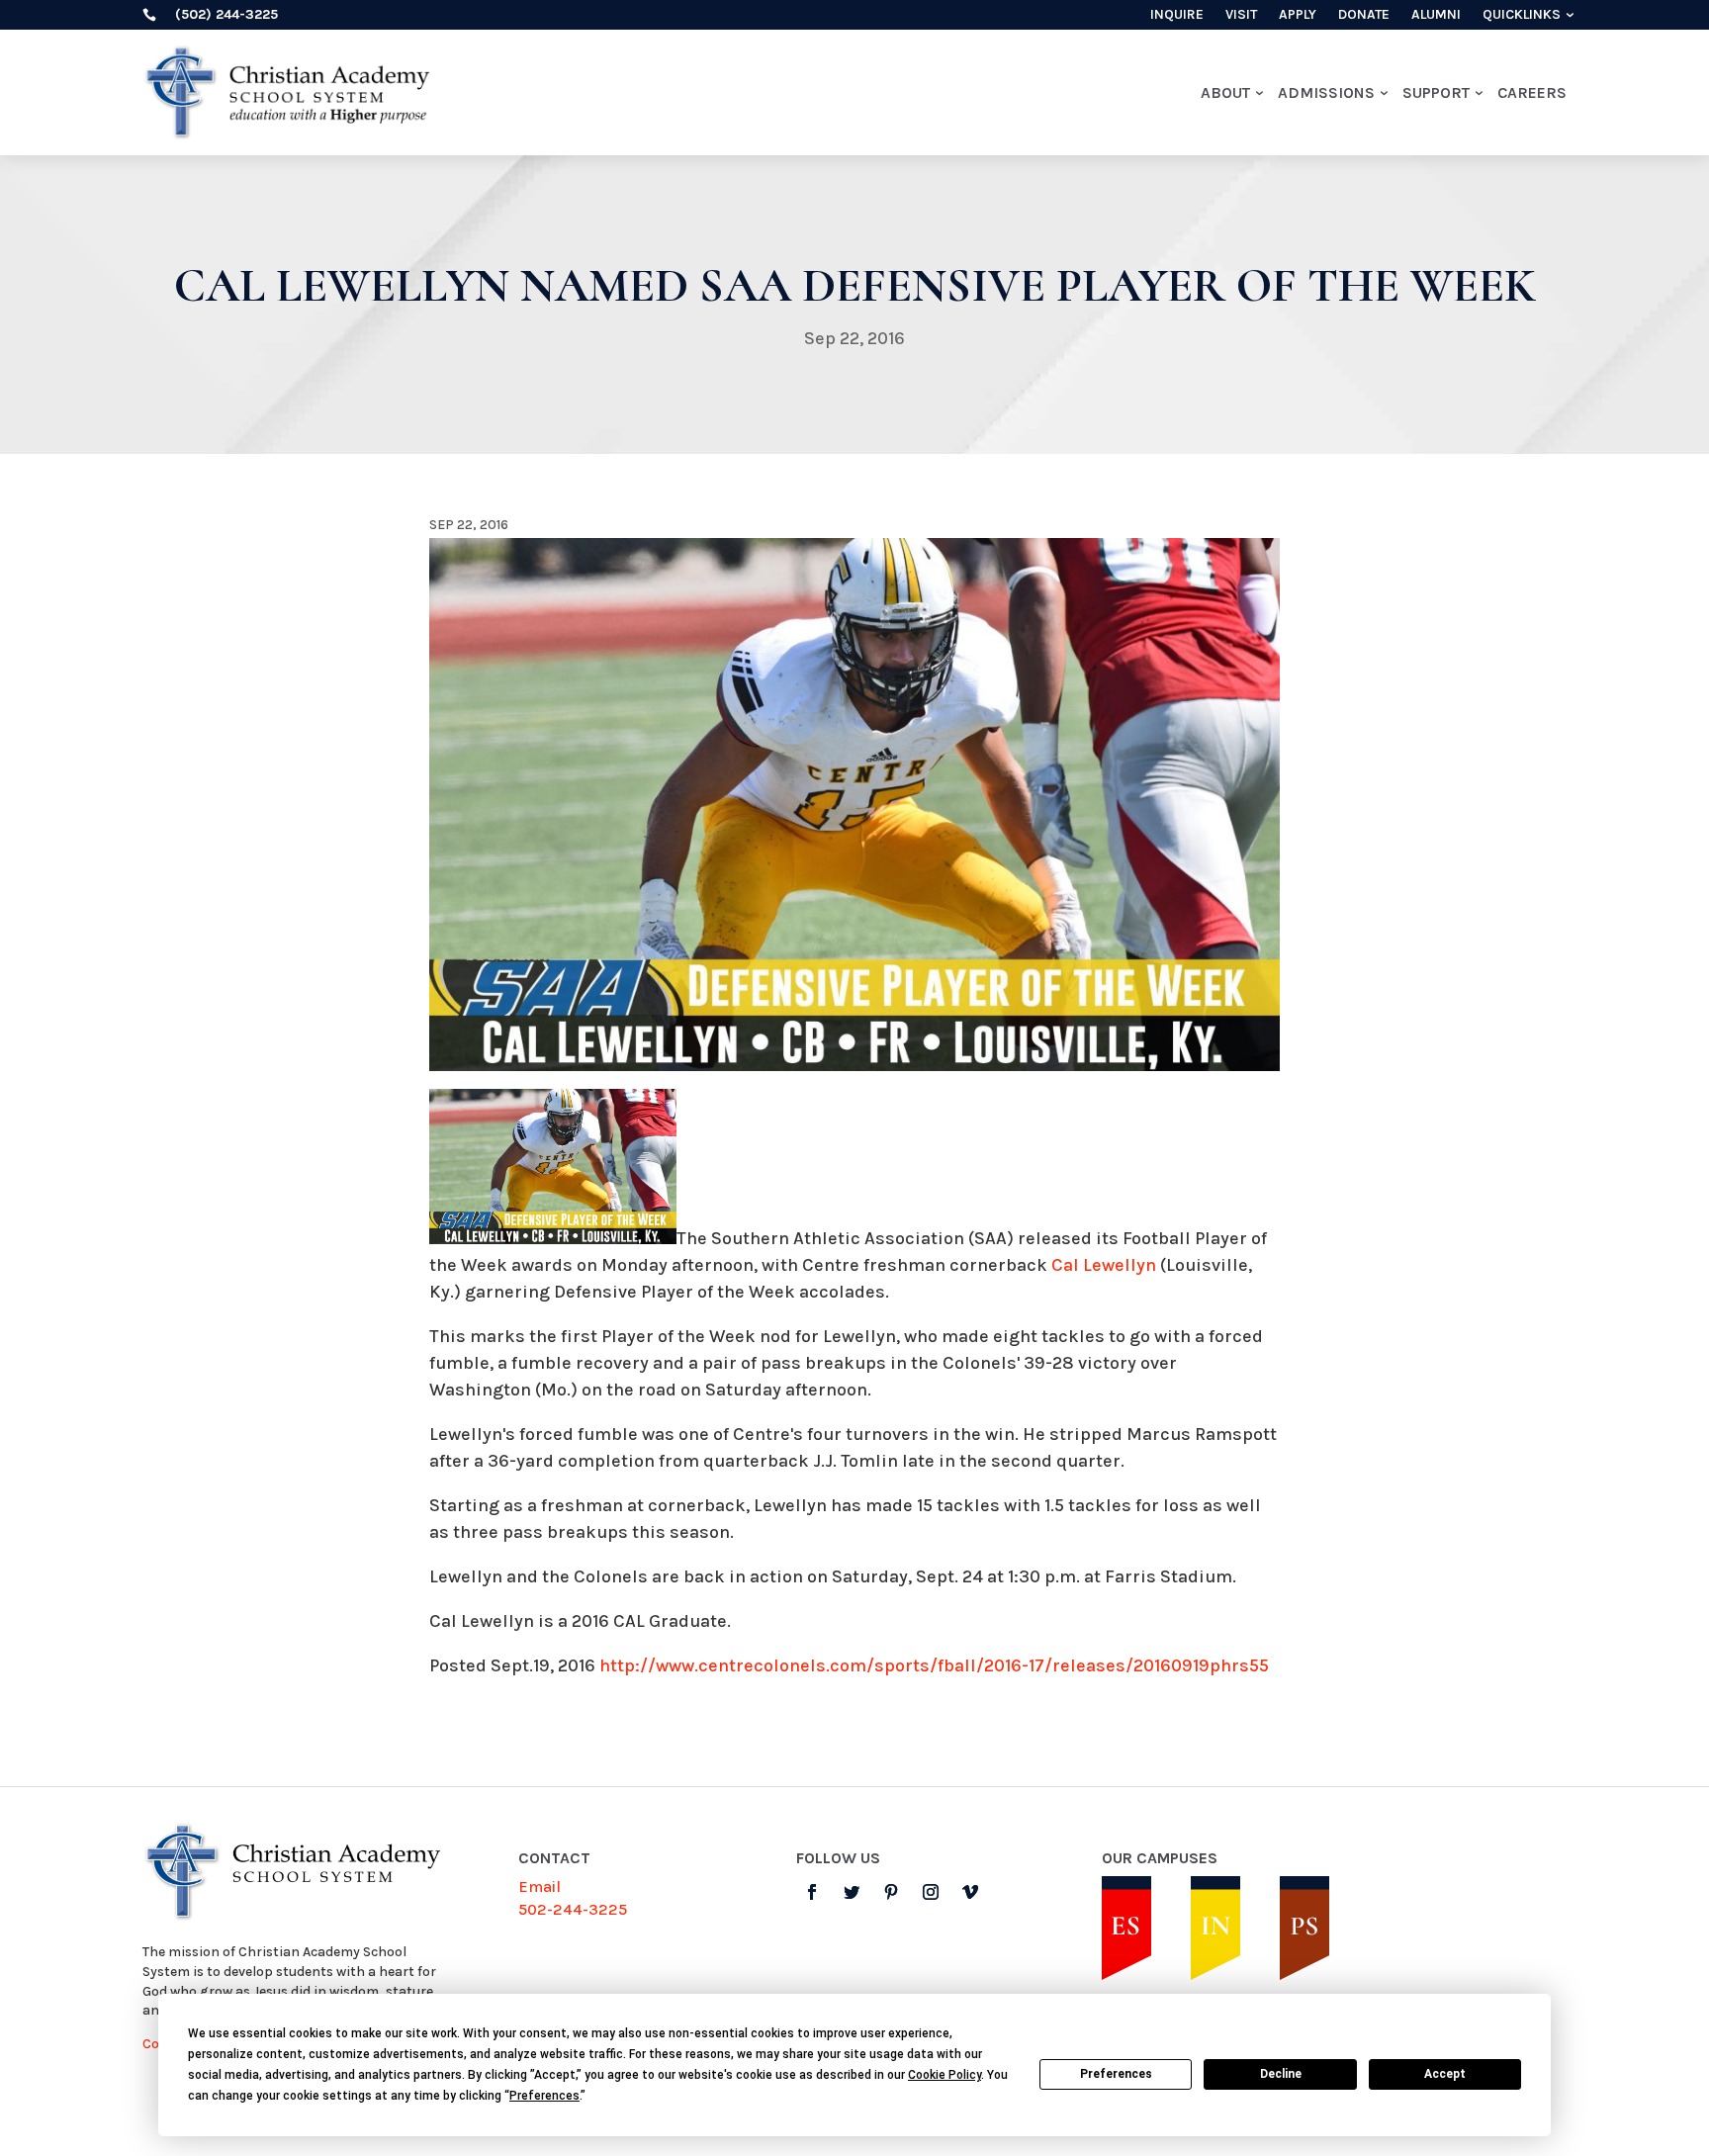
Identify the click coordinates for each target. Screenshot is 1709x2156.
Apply (1298, 15)
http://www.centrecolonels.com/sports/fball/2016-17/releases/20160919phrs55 (934, 1665)
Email (540, 1886)
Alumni (1436, 15)
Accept (1445, 2074)
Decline (1281, 2074)
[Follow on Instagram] (931, 1892)
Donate (1364, 15)
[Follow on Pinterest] (891, 1892)
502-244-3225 (573, 1909)
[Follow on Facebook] (812, 1892)
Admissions (1326, 92)
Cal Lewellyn (1104, 1265)
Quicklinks (1522, 15)
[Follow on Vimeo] (970, 1892)
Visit (1241, 15)
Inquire (1177, 15)
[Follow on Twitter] (852, 1892)
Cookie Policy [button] (944, 2075)
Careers (1532, 92)
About (1225, 92)
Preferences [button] (544, 2096)
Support (1436, 92)
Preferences (1116, 2074)
